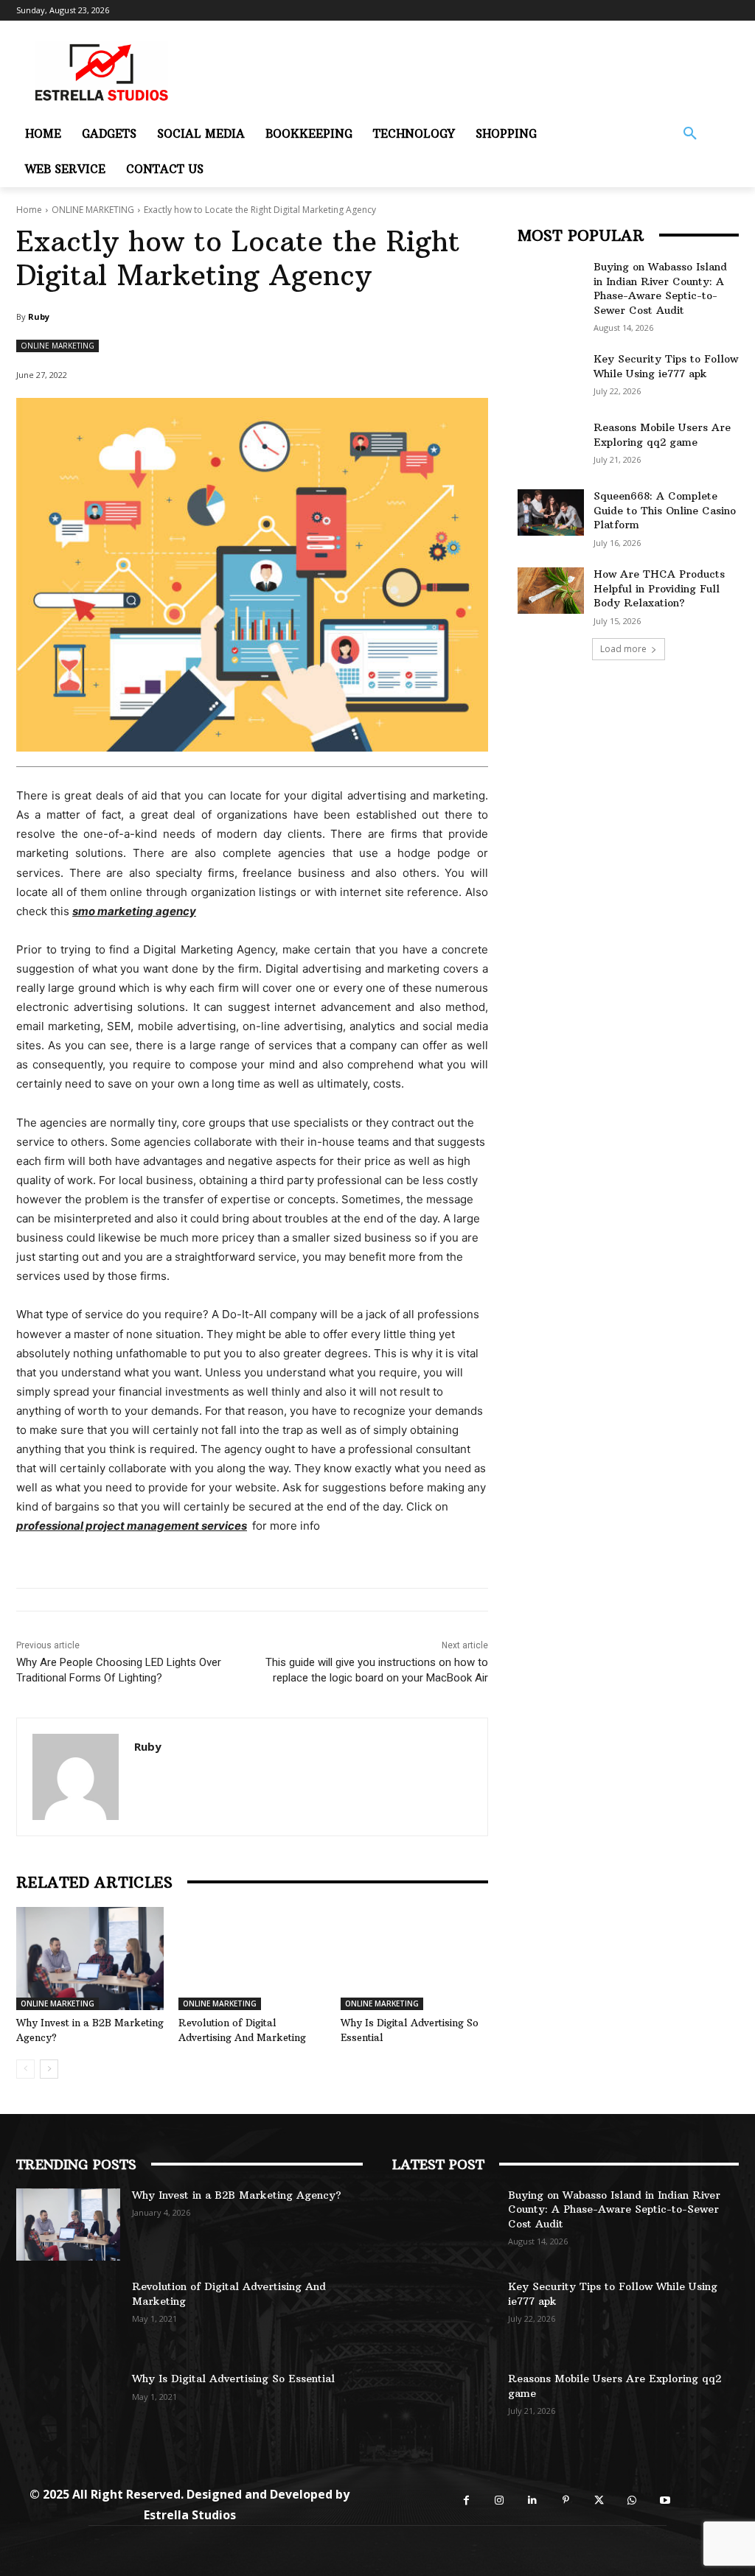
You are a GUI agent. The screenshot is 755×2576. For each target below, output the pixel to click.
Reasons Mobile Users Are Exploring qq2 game (662, 435)
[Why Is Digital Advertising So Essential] (414, 1959)
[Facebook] (466, 2500)
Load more (623, 649)
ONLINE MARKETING (93, 210)
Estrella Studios (190, 2515)
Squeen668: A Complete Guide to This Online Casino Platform (665, 510)
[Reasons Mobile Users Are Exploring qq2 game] (551, 444)
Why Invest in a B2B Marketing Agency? (237, 2195)
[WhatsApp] (632, 2500)
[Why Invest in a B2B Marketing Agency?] (90, 1959)
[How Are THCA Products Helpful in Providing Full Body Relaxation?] (551, 591)
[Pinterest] (566, 2500)
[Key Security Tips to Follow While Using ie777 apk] (551, 375)
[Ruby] (76, 1777)
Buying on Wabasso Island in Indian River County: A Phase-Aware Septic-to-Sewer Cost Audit (660, 288)
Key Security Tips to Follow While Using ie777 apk (666, 366)
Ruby (39, 316)
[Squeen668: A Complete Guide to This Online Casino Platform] (551, 512)
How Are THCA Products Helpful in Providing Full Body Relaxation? (659, 588)
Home (29, 210)
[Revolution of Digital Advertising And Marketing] (252, 1959)
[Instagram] (500, 2500)
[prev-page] (25, 2069)
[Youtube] (665, 2500)
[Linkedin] (533, 2500)
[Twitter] (599, 2500)
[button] (690, 134)
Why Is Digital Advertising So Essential (233, 2379)
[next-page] (49, 2069)
